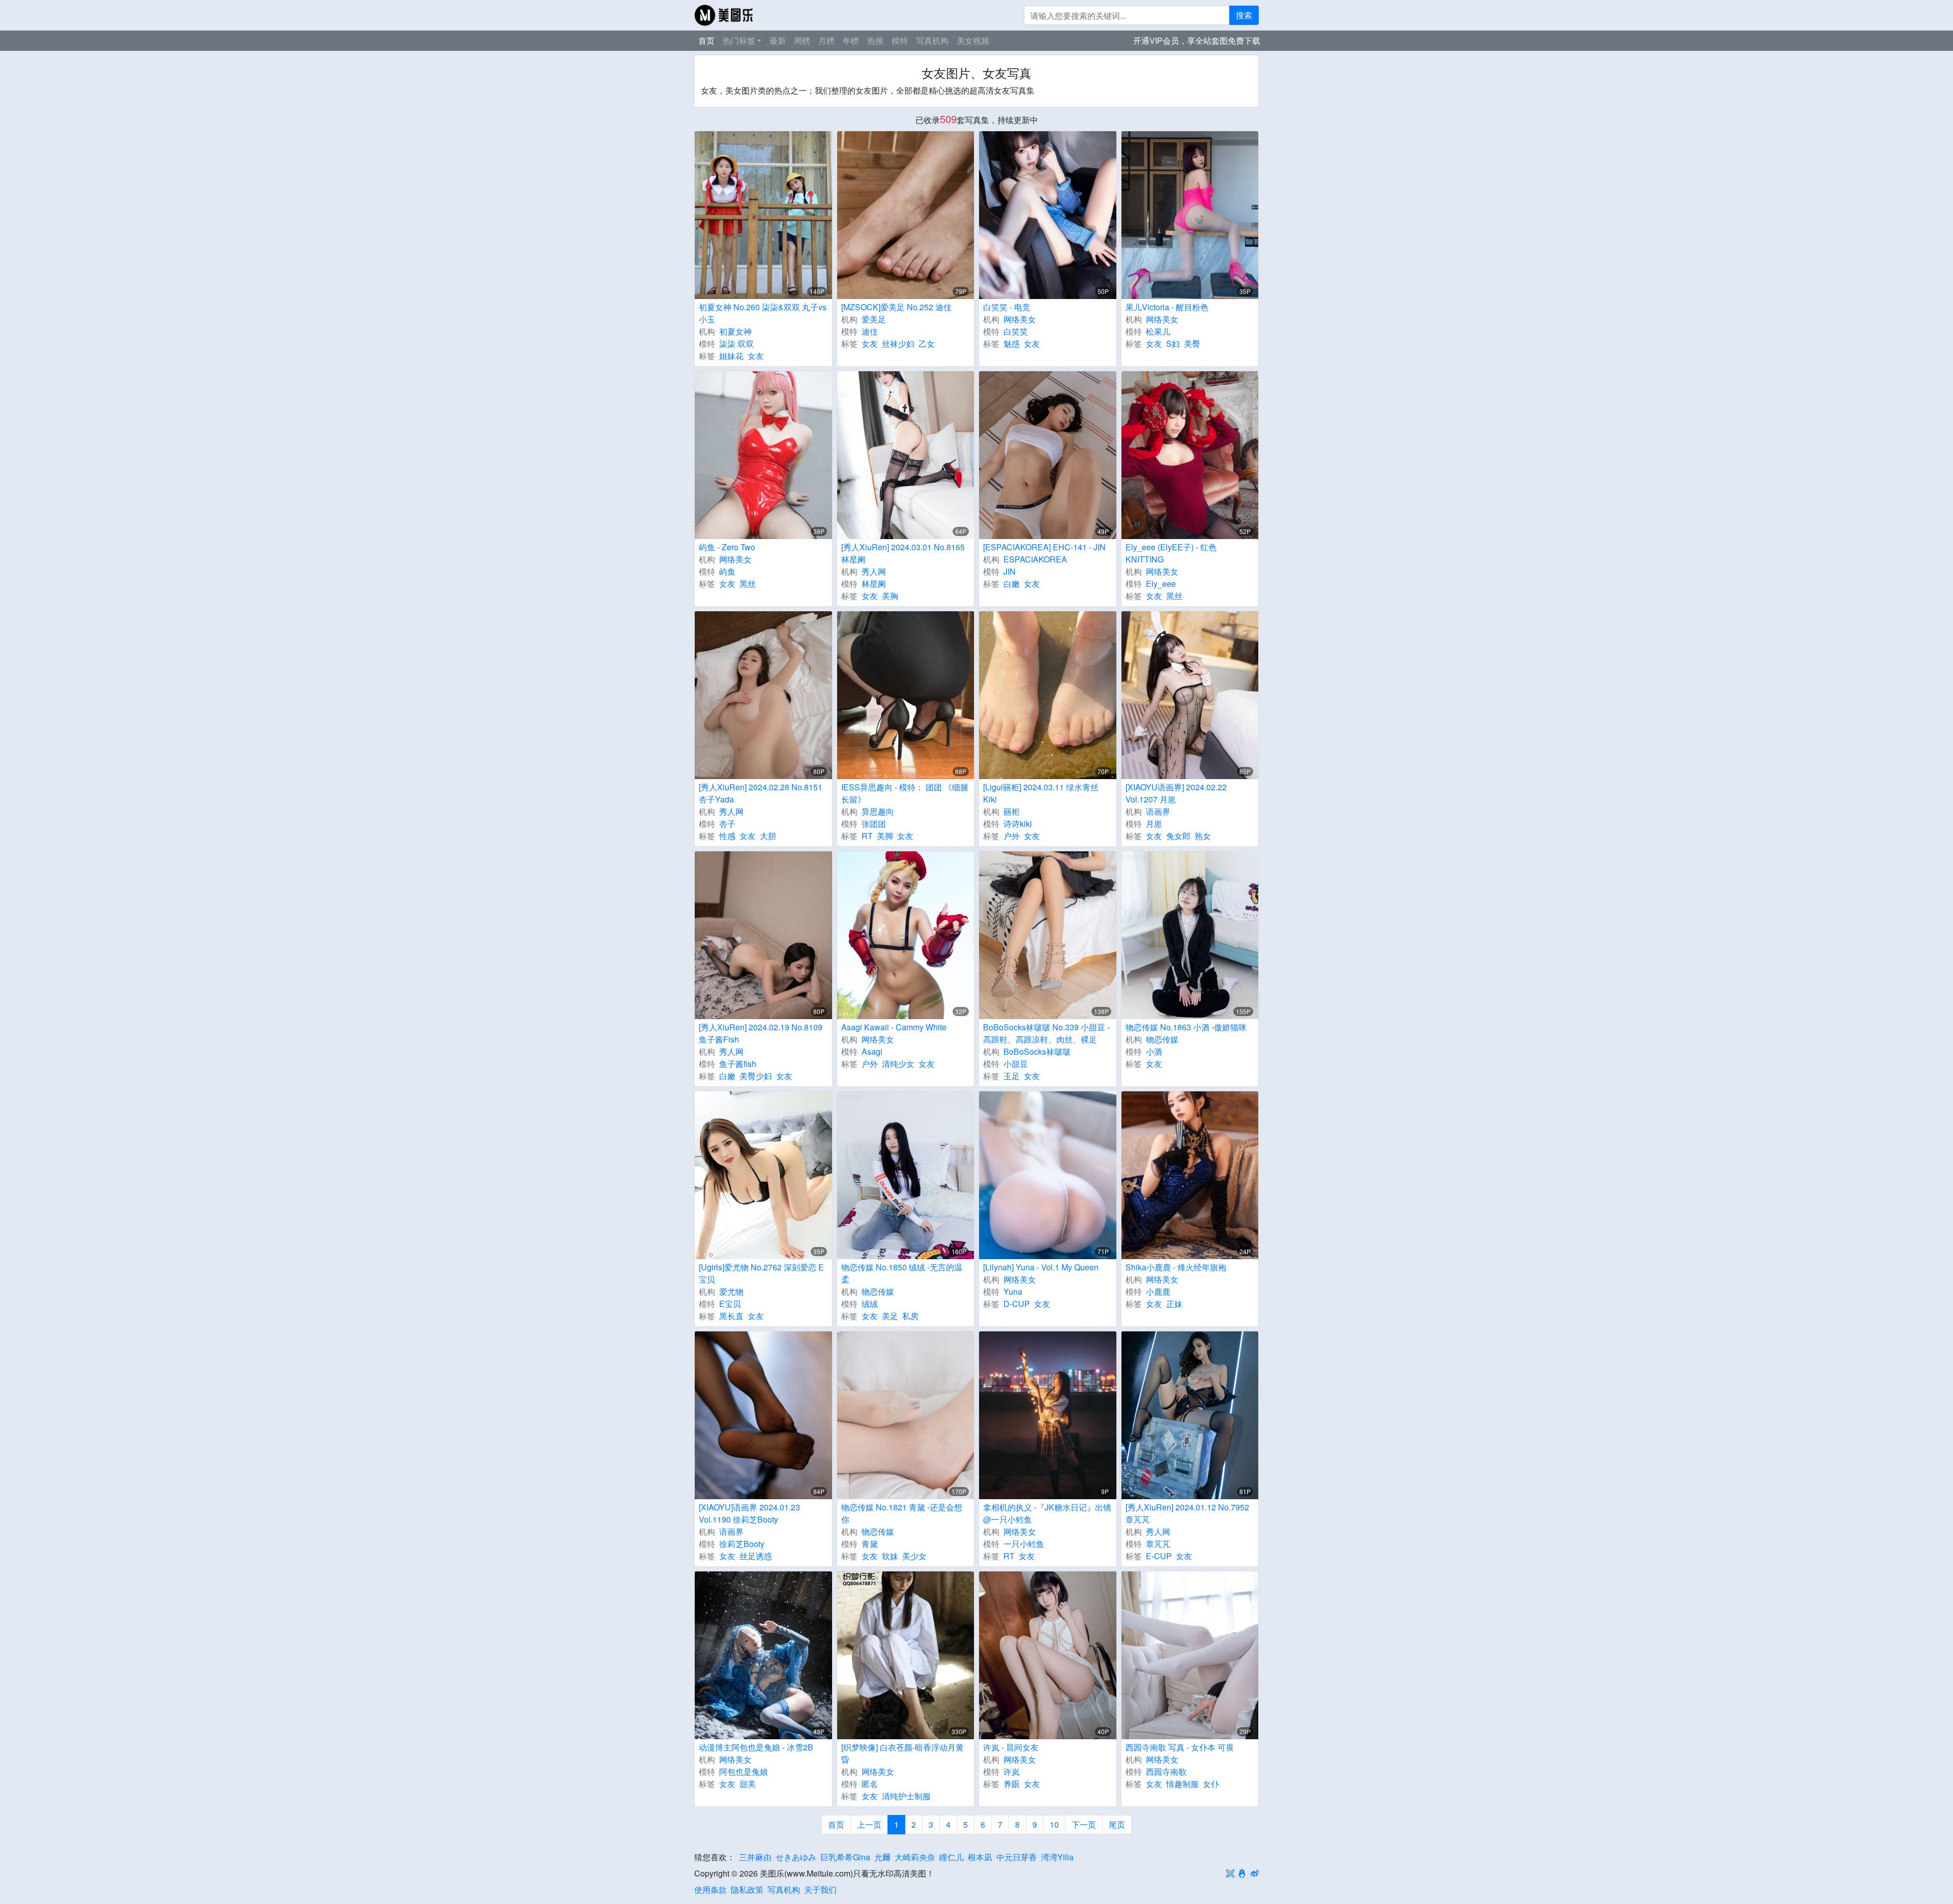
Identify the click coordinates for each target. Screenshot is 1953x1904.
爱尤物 (731, 1291)
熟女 (1203, 836)
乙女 (927, 344)
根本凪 (980, 1857)
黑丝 (748, 584)
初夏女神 (735, 331)
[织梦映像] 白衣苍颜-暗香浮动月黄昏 (902, 1753)
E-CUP (1159, 1556)
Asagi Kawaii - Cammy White (894, 1027)
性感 (727, 836)
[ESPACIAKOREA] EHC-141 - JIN (1044, 547)
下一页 (1084, 1824)
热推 (875, 40)
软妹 (890, 1556)
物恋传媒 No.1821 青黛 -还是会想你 (902, 1513)
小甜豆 (1016, 1064)
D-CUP (1017, 1304)
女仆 (1211, 1784)
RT (867, 836)
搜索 (1244, 15)
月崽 (1154, 824)
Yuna (1013, 1291)
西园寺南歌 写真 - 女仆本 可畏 (1180, 1747)
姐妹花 (731, 356)
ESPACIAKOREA (1035, 559)
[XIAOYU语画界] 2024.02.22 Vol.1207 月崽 (1176, 793)
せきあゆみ (796, 1857)
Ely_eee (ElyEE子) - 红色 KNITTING (1171, 553)
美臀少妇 (756, 1076)
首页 (706, 40)
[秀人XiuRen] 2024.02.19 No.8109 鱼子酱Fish (761, 1033)
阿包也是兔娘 (744, 1772)
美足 (890, 1316)
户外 (1012, 836)
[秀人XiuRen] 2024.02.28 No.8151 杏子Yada (761, 793)
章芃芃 (1158, 1544)
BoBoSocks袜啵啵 (1037, 1051)
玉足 (1012, 1076)
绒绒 (870, 1304)
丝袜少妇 (898, 344)
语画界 (1158, 811)
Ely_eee (1161, 584)
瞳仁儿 (952, 1857)
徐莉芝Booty (742, 1544)
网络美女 (1020, 319)
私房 (910, 1316)
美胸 (890, 596)
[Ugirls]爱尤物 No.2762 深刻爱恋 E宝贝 (761, 1273)
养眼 (1012, 1784)
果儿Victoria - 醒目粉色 (1167, 307)
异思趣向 (878, 811)
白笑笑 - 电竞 (1007, 307)
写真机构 (932, 40)
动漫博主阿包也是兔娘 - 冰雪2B (756, 1747)
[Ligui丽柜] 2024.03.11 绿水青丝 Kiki (1041, 793)
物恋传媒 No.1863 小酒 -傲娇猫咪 (1186, 1027)
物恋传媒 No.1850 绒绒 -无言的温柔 (902, 1273)
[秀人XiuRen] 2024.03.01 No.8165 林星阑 (903, 553)
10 (1054, 1824)
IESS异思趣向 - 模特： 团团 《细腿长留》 (905, 793)
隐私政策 (747, 1890)
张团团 (874, 824)
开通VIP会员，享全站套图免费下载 (1197, 40)
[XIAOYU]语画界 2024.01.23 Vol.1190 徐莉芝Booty (749, 1513)
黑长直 (731, 1316)
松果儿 (1158, 331)
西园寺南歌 (1166, 1772)
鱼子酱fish (738, 1064)
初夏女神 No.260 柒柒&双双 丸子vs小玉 (763, 313)
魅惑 (1012, 344)
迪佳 (870, 331)
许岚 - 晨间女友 (1011, 1747)
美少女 (914, 1556)
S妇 (1173, 344)
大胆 (768, 836)
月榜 (826, 40)
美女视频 (973, 40)
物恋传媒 (1162, 1039)
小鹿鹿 (1158, 1291)
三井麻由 (755, 1857)
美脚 (885, 836)
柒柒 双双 (736, 344)
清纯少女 (898, 1064)
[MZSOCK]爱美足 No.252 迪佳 (896, 307)
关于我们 (820, 1890)
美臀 (1192, 344)
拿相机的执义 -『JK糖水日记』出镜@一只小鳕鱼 (1047, 1513)
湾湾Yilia (1057, 1857)
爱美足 (874, 319)
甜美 (748, 1784)
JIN (1010, 571)
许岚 (1012, 1772)
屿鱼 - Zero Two (727, 547)
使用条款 (711, 1890)
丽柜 (1012, 811)
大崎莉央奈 (915, 1857)
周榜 (802, 40)
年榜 (851, 40)
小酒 (1154, 1051)
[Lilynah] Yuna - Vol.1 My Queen (1041, 1267)
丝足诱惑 (756, 1556)
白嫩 (1012, 584)
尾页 (1117, 1824)
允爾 (882, 1857)
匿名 (870, 1784)
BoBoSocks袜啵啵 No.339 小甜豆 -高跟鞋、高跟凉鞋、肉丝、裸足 (1046, 1033)
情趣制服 (1182, 1784)
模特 (900, 40)
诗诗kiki (1018, 824)
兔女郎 (1178, 836)
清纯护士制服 (906, 1796)
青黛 (870, 1544)
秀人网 (874, 571)
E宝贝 (730, 1304)
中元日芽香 (1017, 1857)
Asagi (872, 1051)
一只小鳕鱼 (1024, 1544)
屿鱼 (727, 571)
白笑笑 (1016, 331)
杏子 (727, 824)
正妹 (1174, 1304)
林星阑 (874, 584)
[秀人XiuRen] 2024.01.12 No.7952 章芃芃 (1187, 1513)
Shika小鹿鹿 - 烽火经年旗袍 (1176, 1267)
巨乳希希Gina (845, 1857)
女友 (756, 356)
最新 (778, 40)
